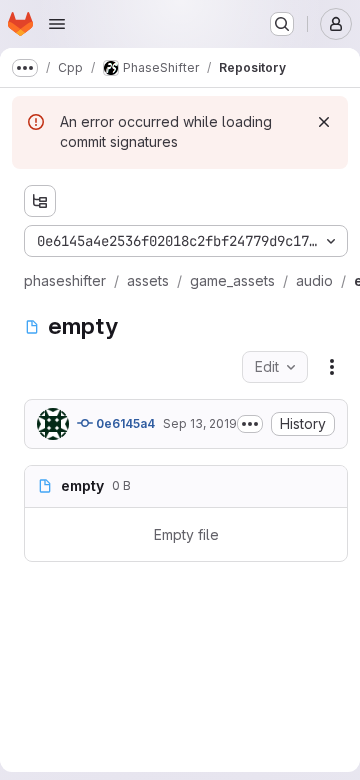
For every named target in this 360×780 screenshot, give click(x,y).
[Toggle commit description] (250, 424)
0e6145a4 (124, 423)
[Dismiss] (324, 122)
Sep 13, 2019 (200, 423)
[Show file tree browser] (40, 201)
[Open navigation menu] (57, 24)
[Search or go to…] (282, 24)
